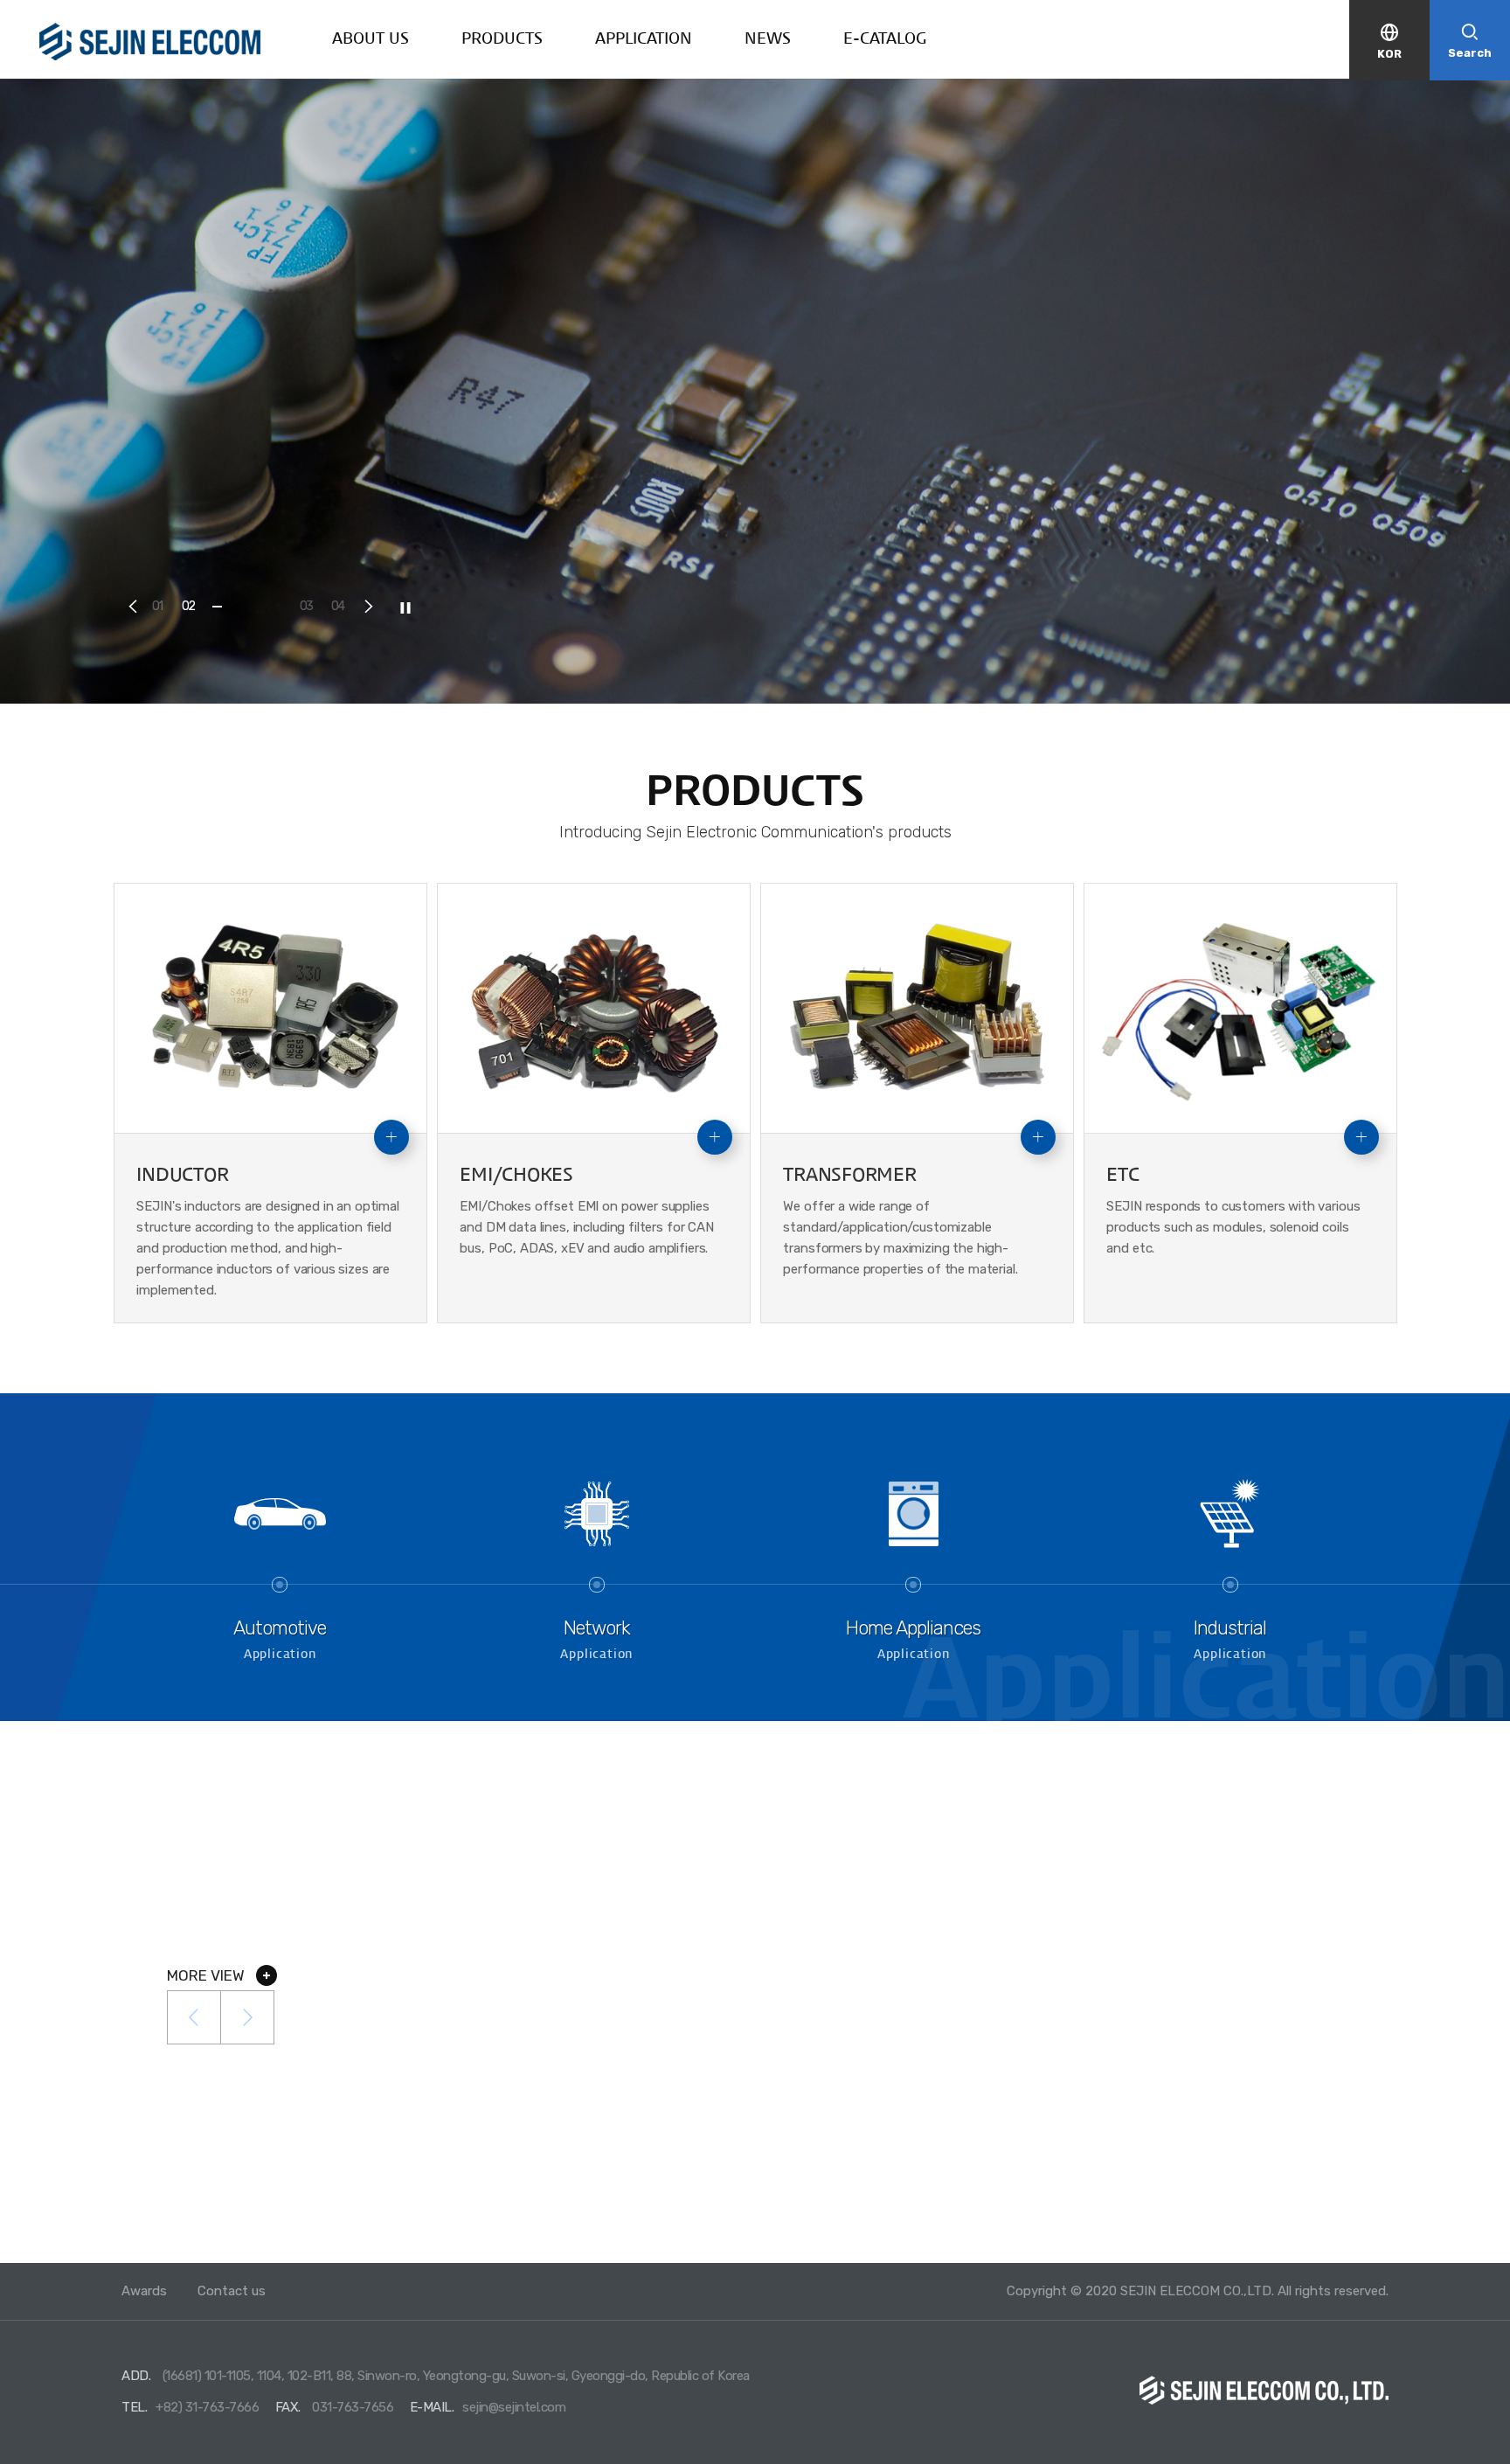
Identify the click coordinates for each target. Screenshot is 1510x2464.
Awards (144, 2291)
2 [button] (191, 606)
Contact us (232, 2291)
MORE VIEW (208, 1975)
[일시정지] (405, 607)
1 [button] (161, 606)
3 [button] (310, 606)
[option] (755, 391)
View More (1060, 433)
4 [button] (341, 606)
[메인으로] (151, 42)
